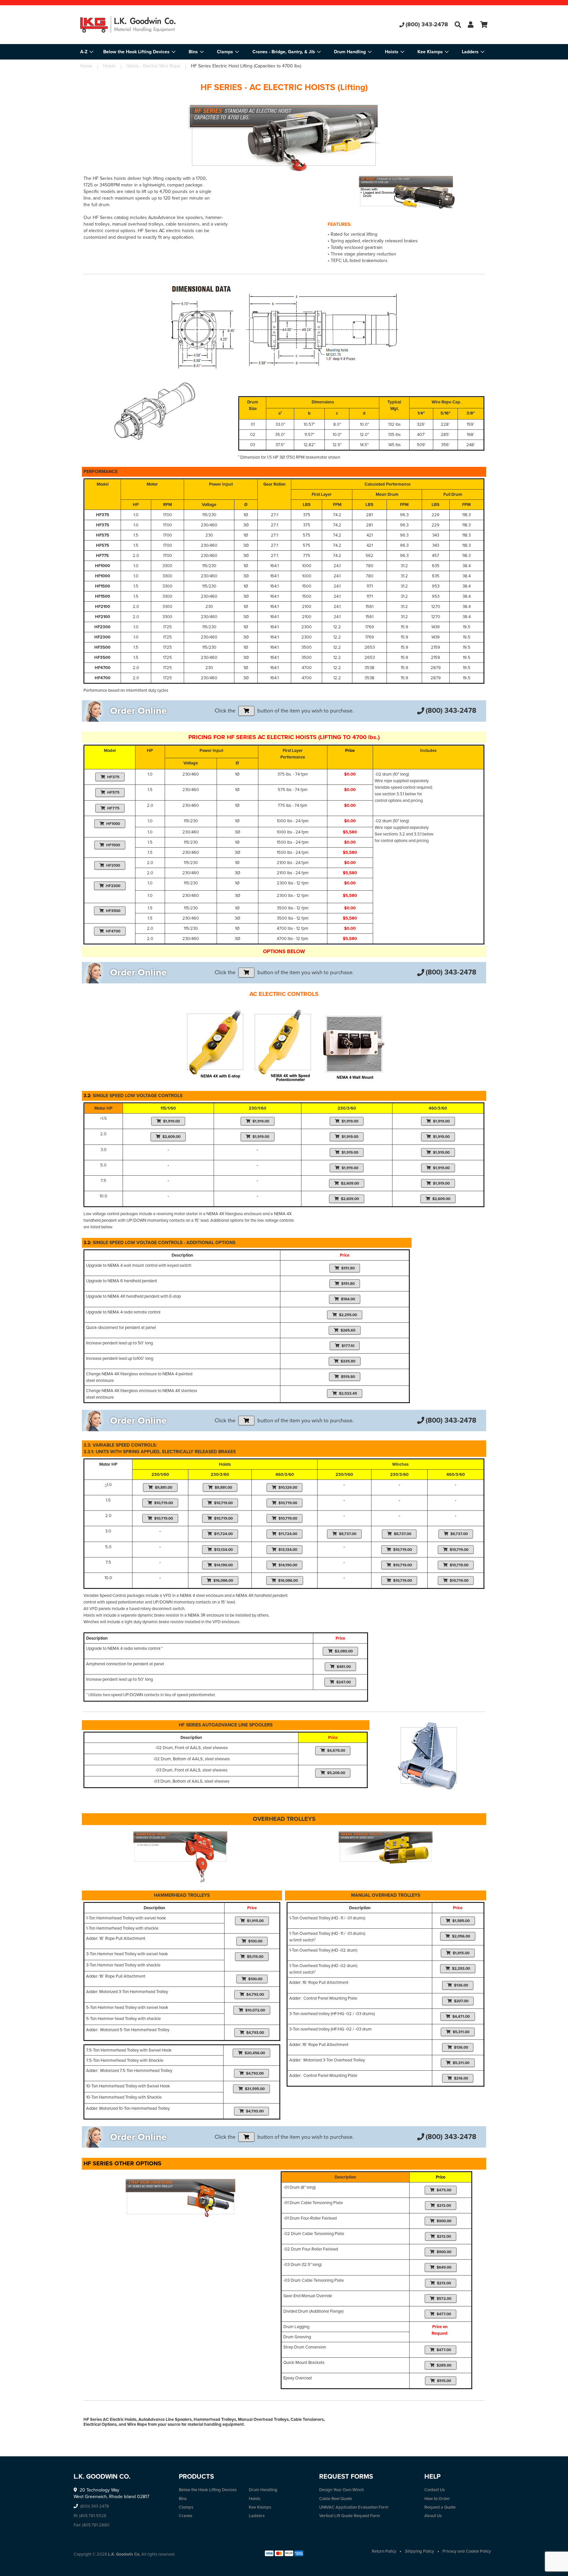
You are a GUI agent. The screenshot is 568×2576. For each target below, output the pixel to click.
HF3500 (113, 911)
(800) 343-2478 (427, 24)
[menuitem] (139, 52)
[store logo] (148, 25)
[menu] (284, 52)
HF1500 (113, 845)
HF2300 (113, 886)
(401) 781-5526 (93, 2516)
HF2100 (113, 865)
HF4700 (113, 931)
